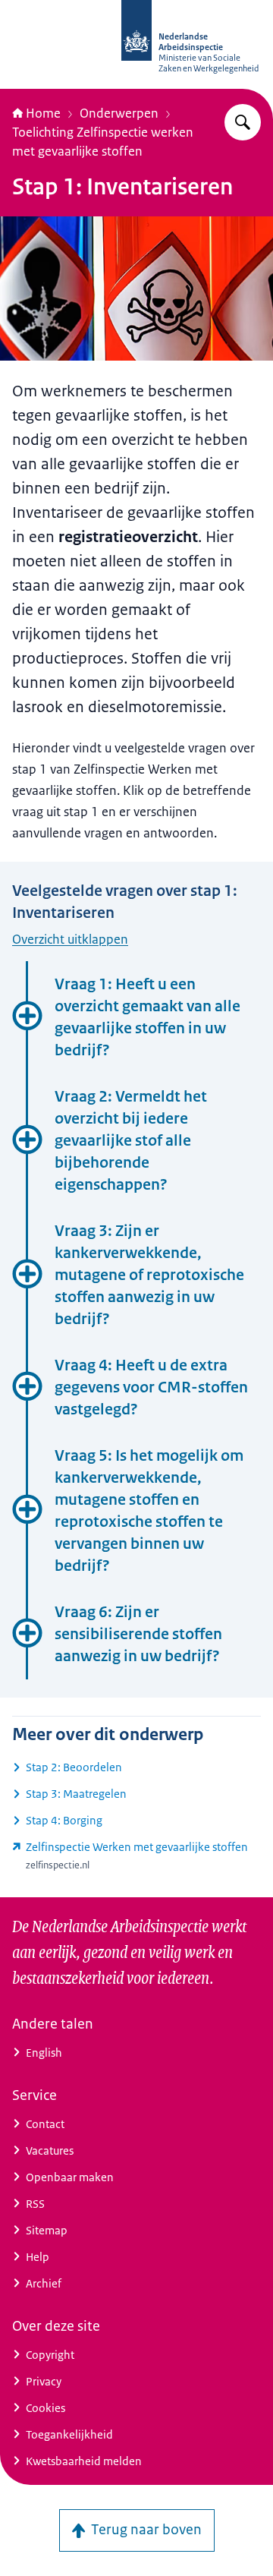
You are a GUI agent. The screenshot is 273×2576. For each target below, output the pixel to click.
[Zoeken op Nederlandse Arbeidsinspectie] (243, 122)
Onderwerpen (119, 113)
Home (43, 113)
